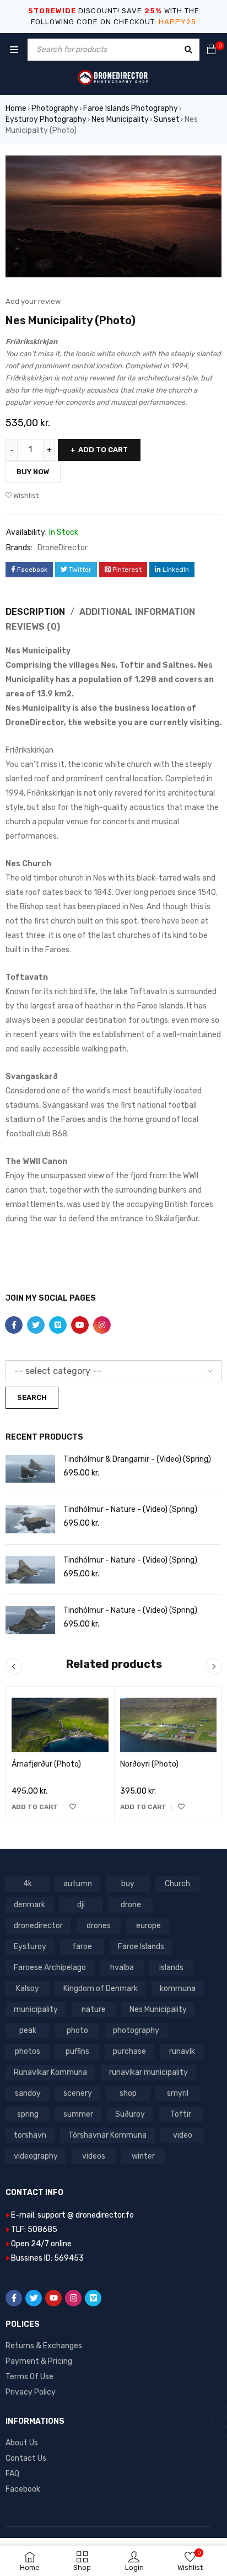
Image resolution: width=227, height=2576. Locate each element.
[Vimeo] (93, 2298)
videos (94, 2156)
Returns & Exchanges (44, 2346)
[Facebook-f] (14, 2298)
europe (148, 1926)
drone (131, 1905)
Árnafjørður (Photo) (46, 1764)
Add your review (33, 301)
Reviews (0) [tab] (33, 627)
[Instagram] (73, 2298)
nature (94, 2009)
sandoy (28, 2093)
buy (128, 1884)
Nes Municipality (120, 119)
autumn (78, 1884)
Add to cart (103, 450)
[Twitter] (34, 2298)
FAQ (12, 2474)
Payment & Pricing (39, 2361)
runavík (182, 2051)
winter (143, 2156)
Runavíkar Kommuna (50, 2072)
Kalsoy (28, 1989)
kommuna (178, 1989)
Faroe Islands (141, 1947)
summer (78, 2114)
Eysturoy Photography (46, 119)
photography (136, 2030)
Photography (55, 108)
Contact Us (26, 2458)
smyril (178, 2093)
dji (81, 1905)
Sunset (167, 119)
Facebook (23, 2489)
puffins (77, 2051)
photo (77, 2030)
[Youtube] (53, 2298)
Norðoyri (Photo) (149, 1764)
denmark (29, 1905)
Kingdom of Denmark (101, 1989)
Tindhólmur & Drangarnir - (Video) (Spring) (137, 1459)
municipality (36, 2009)
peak (28, 2030)
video (183, 2135)
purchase (129, 2051)
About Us (22, 2443)
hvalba (122, 1968)
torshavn (30, 2135)
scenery (78, 2093)
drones (99, 1926)
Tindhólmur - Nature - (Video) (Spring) (130, 1509)
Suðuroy (130, 2114)
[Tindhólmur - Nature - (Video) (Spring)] (30, 1519)
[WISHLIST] (73, 1807)
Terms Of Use (29, 2377)
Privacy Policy (31, 2392)
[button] (35, 1807)
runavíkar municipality (148, 2072)
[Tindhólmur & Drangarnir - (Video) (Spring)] (30, 1469)
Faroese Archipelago (50, 1968)
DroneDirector (63, 548)
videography (36, 2156)
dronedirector (38, 1926)
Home (16, 108)
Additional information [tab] (137, 612)
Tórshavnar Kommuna (107, 2135)
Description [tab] (35, 612)
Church (177, 1884)
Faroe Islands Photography (131, 108)
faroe (82, 1947)
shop (128, 2093)
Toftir (181, 2114)
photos (28, 2051)
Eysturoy (30, 1947)
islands (171, 1968)
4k (28, 1884)
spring (28, 2114)
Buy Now (33, 472)
